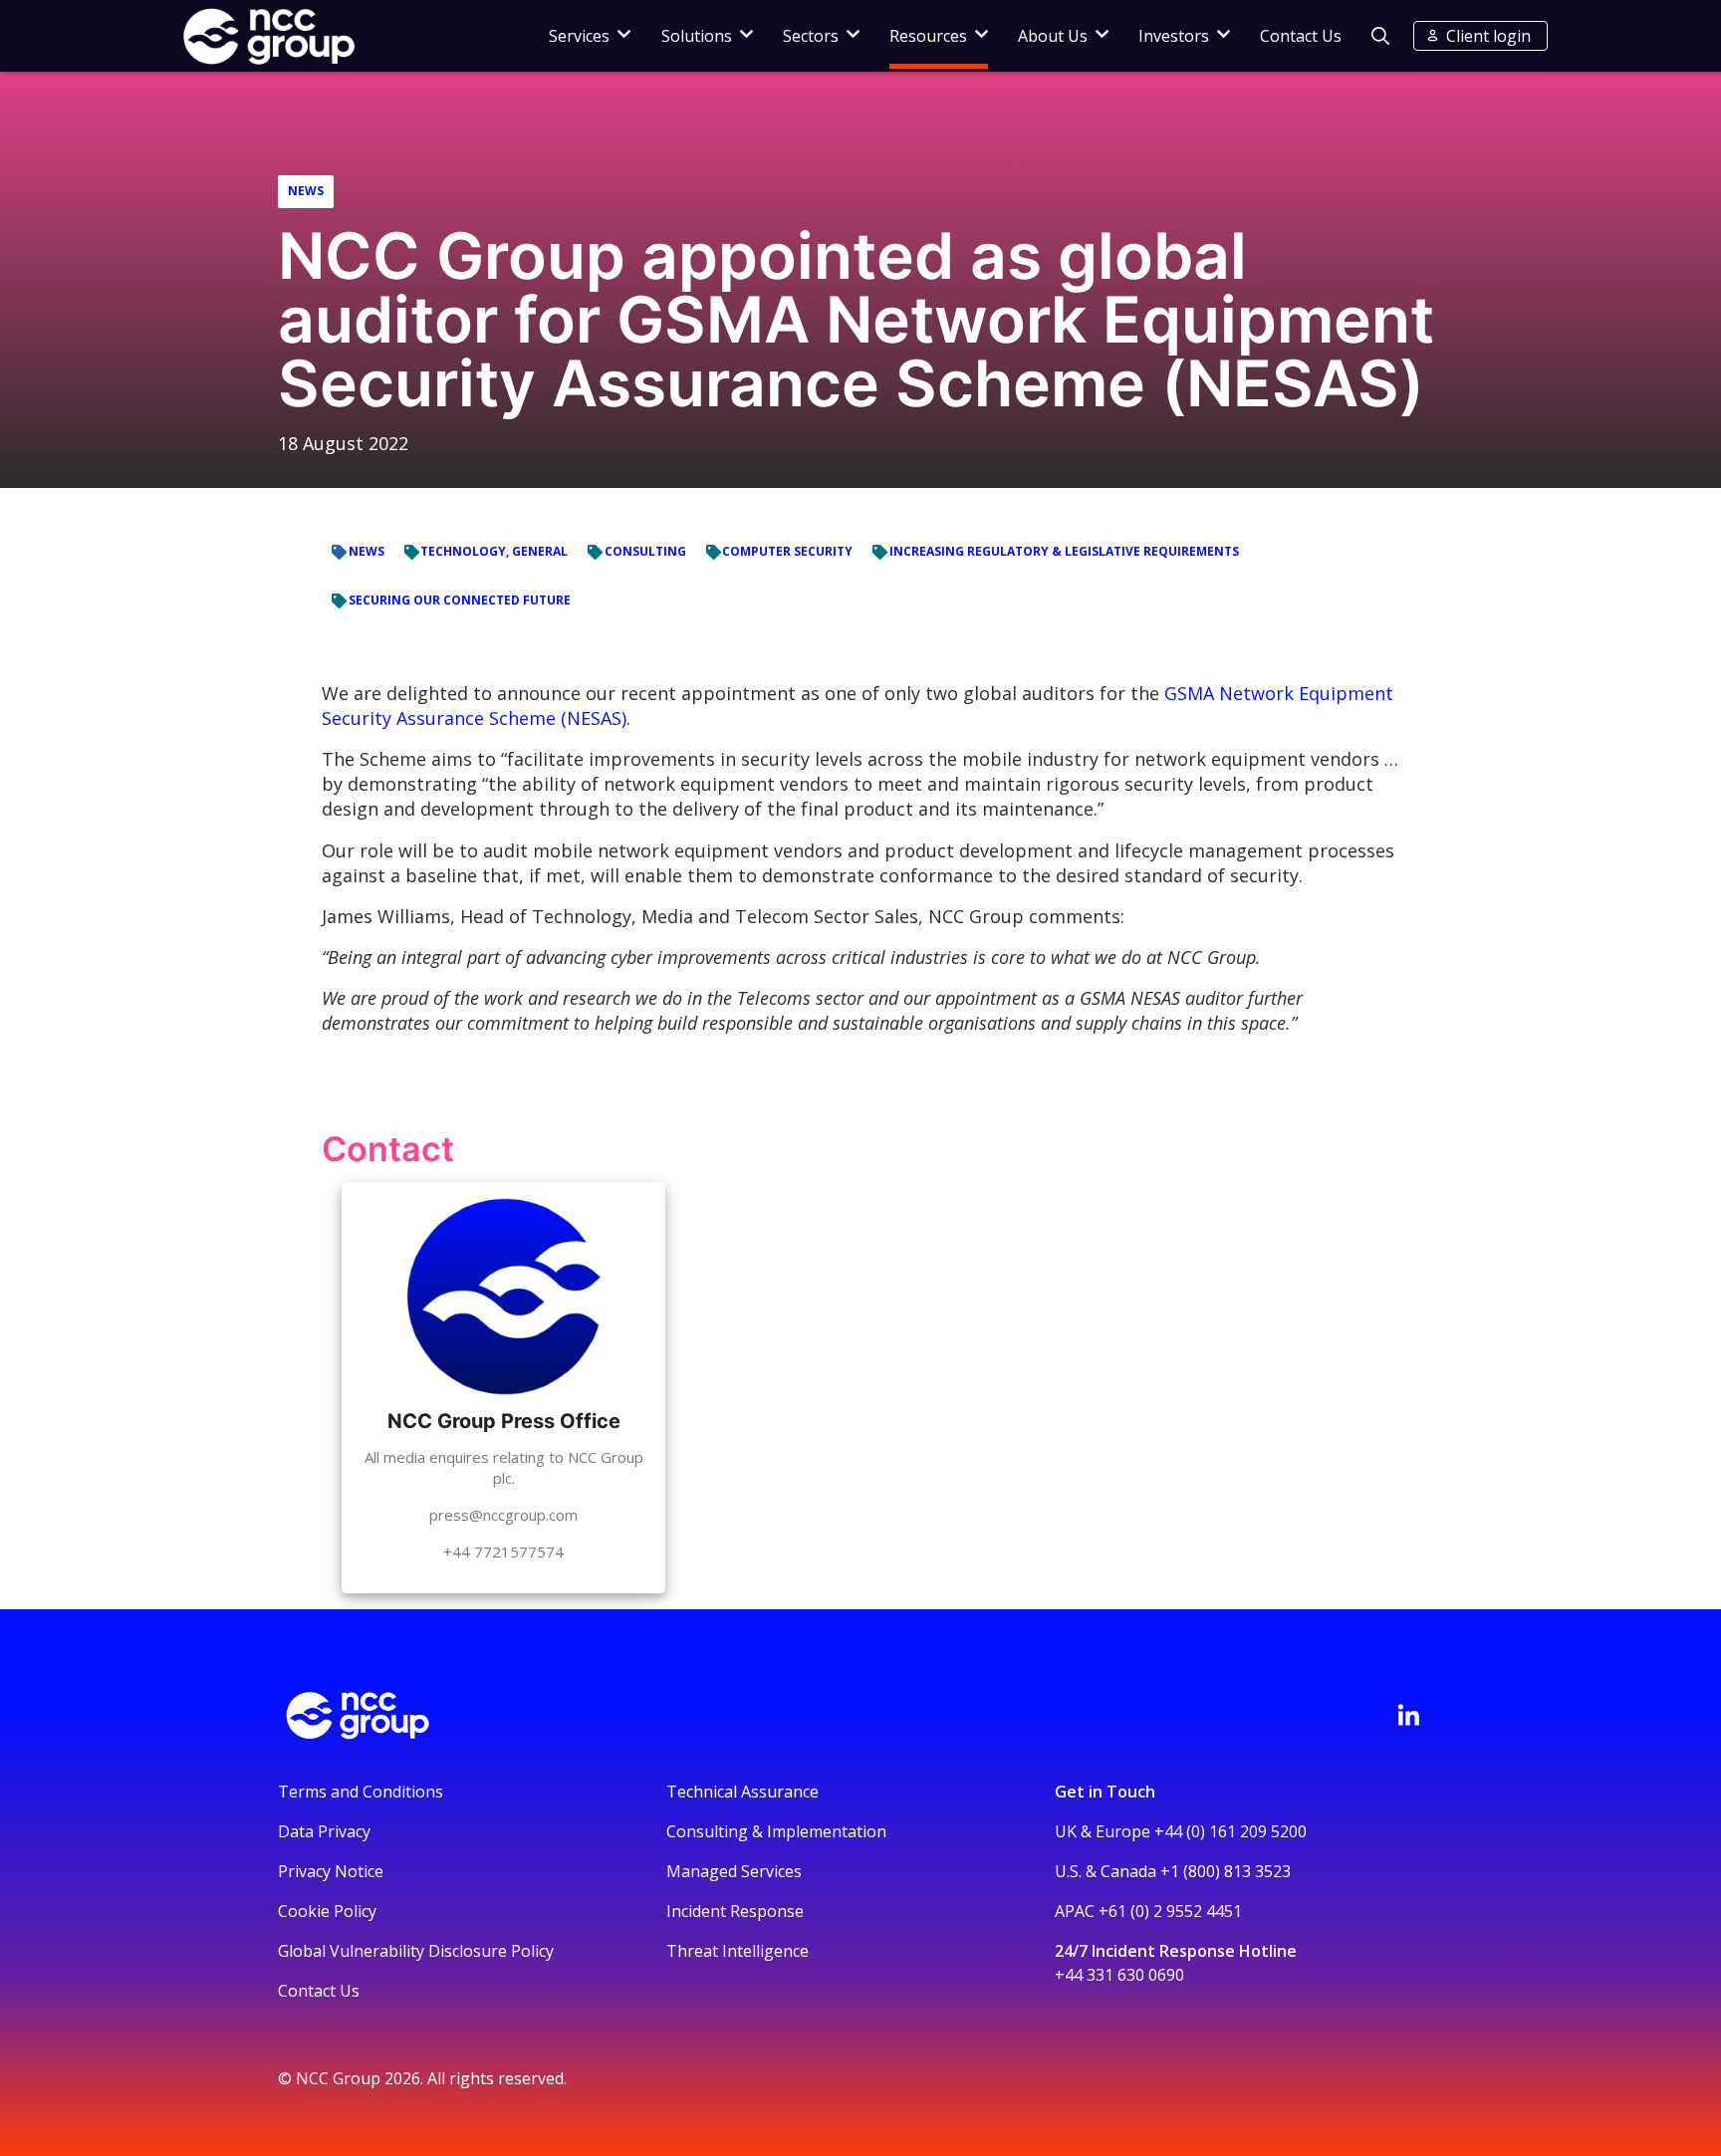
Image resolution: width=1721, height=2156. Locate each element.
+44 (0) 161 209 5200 (1230, 1831)
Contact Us (1301, 36)
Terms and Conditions (361, 1792)
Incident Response (735, 1911)
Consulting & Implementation (776, 1831)
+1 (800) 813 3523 (1226, 1871)
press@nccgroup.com (503, 1515)
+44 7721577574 (503, 1552)
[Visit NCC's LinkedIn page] (1408, 1715)
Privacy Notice (331, 1871)
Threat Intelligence (738, 1951)
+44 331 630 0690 (1119, 1975)
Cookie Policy (327, 1911)
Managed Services (734, 1871)
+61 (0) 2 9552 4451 (1170, 1911)
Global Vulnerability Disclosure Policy (416, 1951)
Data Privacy (324, 1831)
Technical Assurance (742, 1792)
